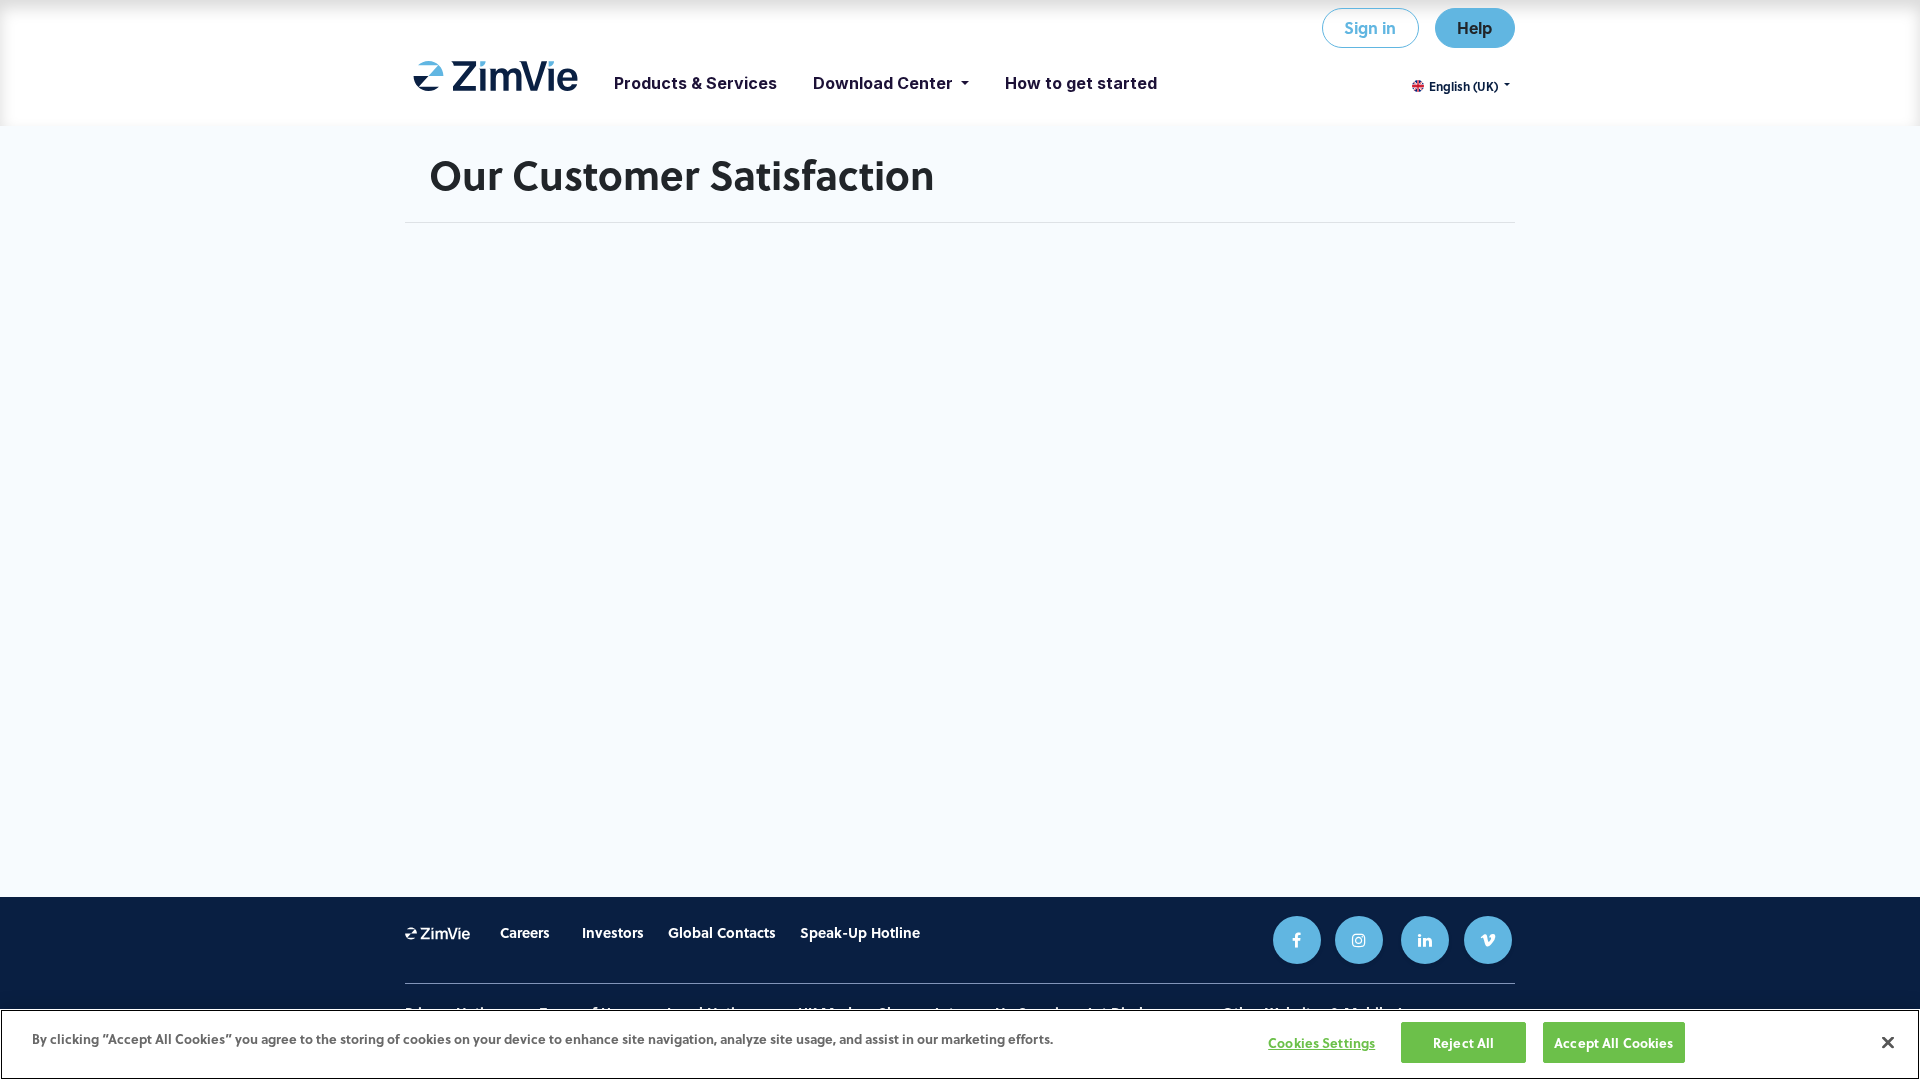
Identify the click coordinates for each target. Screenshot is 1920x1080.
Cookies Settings (1321, 1042)
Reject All (1463, 1042)
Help (1474, 27)
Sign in (1370, 27)
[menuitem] (495, 83)
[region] (960, 1044)
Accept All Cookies (1613, 1042)
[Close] (1888, 1042)
